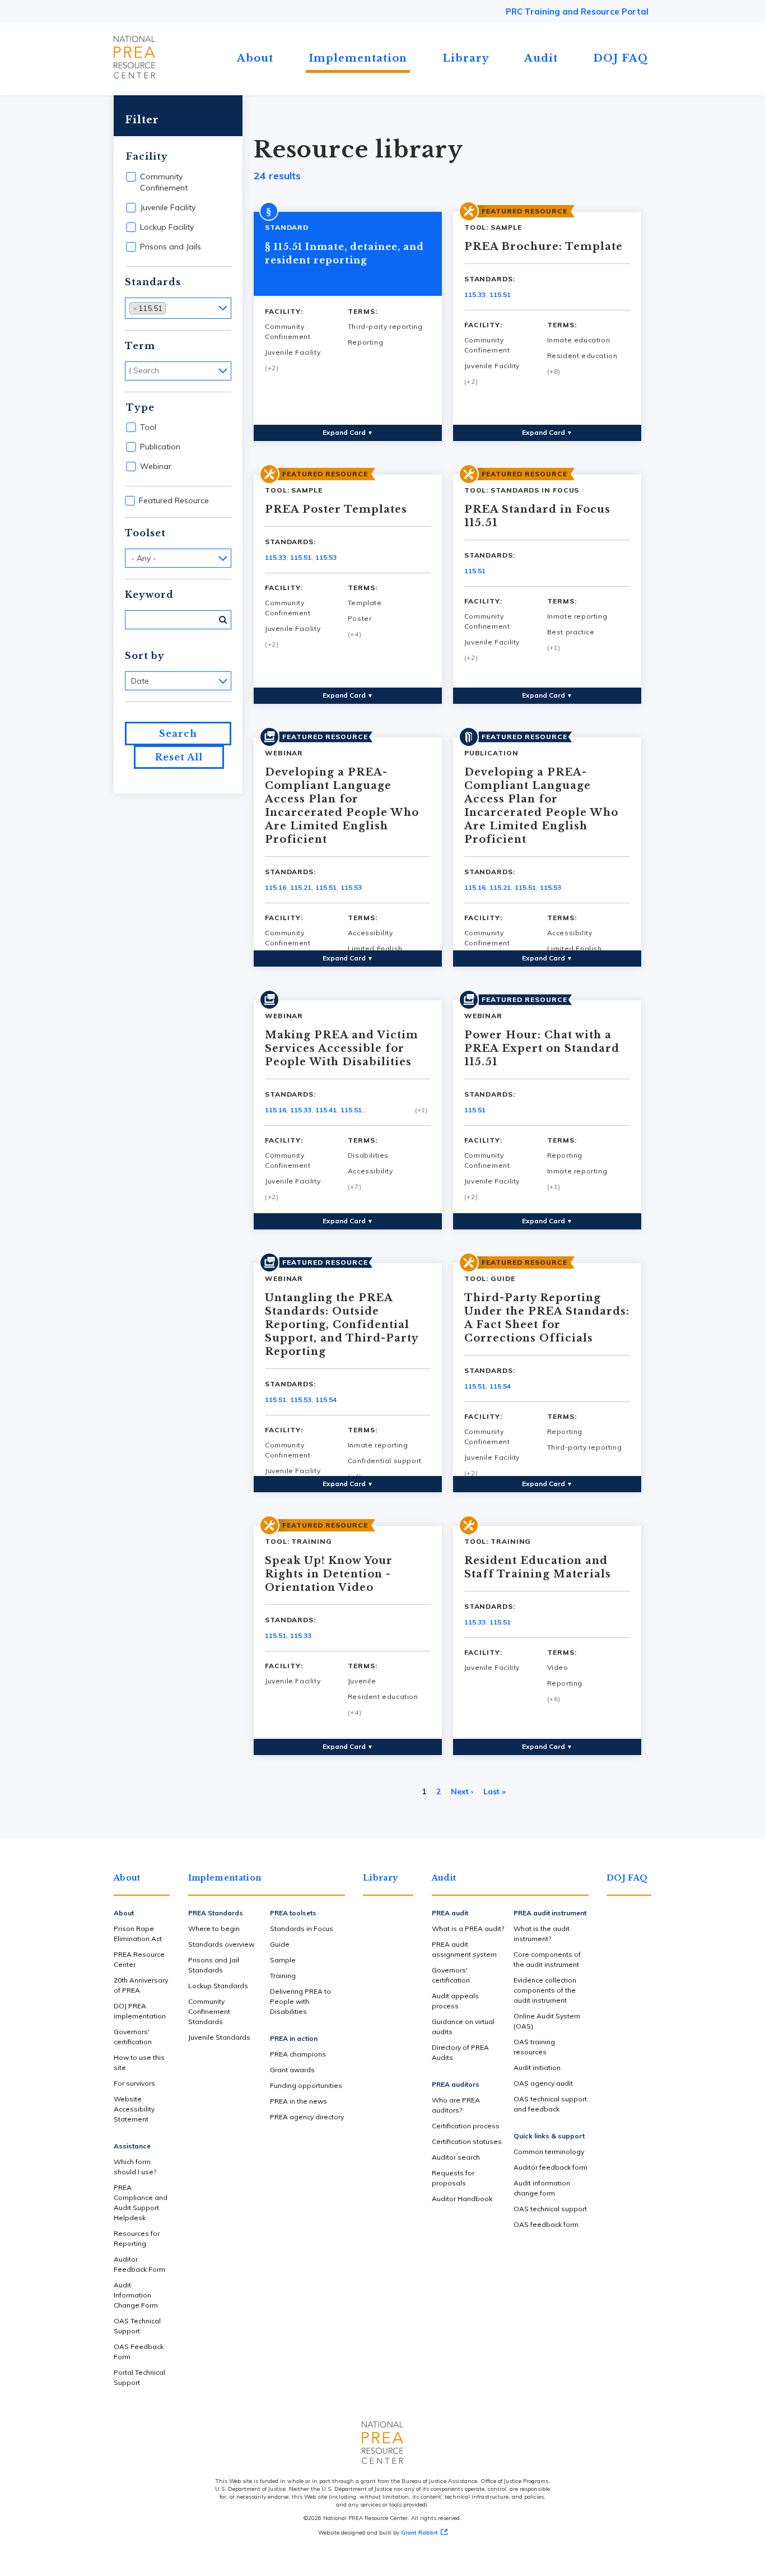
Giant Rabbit (419, 2533)
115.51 (500, 294)
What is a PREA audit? (468, 1928)
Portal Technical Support (139, 2377)
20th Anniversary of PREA (141, 1985)
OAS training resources (534, 2047)
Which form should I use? (135, 2167)
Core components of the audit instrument (547, 1959)
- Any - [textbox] (144, 558)
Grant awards (292, 2070)
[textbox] (172, 307)
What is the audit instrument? (542, 1934)
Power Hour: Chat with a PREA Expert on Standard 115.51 (542, 1048)
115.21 (301, 887)
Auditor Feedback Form (139, 2264)
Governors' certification (133, 2037)
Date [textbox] (140, 681)
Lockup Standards (218, 1986)
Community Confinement (164, 182)
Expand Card (348, 432)
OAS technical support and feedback (550, 2104)
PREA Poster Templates (336, 509)
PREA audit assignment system (464, 1949)
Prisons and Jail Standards (214, 1965)
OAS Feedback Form (139, 2352)
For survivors (134, 2083)
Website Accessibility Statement (134, 2109)
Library (466, 58)
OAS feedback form (546, 2224)
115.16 (276, 887)
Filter (142, 120)
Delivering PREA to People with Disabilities (300, 2001)
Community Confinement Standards (209, 2011)
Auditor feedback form (551, 2167)
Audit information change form (542, 2188)
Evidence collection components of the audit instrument (545, 1990)
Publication (160, 447)
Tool (148, 427)
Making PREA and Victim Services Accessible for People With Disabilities (342, 1048)
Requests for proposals (453, 2178)
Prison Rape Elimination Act (138, 1934)
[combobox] (178, 308)
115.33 (475, 294)
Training (283, 1976)
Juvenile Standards (219, 2037)
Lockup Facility (167, 227)
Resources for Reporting (137, 2238)
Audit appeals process (455, 2001)
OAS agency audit (543, 2083)
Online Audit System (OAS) (547, 2021)
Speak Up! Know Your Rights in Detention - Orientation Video (329, 1574)
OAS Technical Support (137, 2326)
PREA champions (298, 2054)
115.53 (326, 557)
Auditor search (456, 2157)
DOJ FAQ (621, 58)
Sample (283, 1960)
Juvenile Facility (168, 207)
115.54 (326, 1400)
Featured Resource (174, 500)
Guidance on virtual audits (463, 2027)
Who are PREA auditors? (456, 2105)
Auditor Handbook (462, 2199)
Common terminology (549, 2152)
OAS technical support (550, 2209)
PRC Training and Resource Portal (577, 11)
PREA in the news (298, 2101)
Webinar (156, 466)
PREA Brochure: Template (544, 247)
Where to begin (214, 1928)
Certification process (466, 2126)
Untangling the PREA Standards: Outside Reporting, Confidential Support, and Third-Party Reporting (341, 1325)
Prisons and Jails (171, 247)
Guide (280, 1944)
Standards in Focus (302, 1928)
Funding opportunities (306, 2085)
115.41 (326, 1110)
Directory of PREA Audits (460, 2052)
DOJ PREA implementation (140, 2011)
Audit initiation (537, 2067)
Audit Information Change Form (136, 2295)
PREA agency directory (307, 2117)
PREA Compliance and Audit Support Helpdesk (141, 2203)
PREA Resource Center (139, 1959)
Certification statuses (467, 2141)
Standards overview (221, 1944)
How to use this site (139, 2062)
